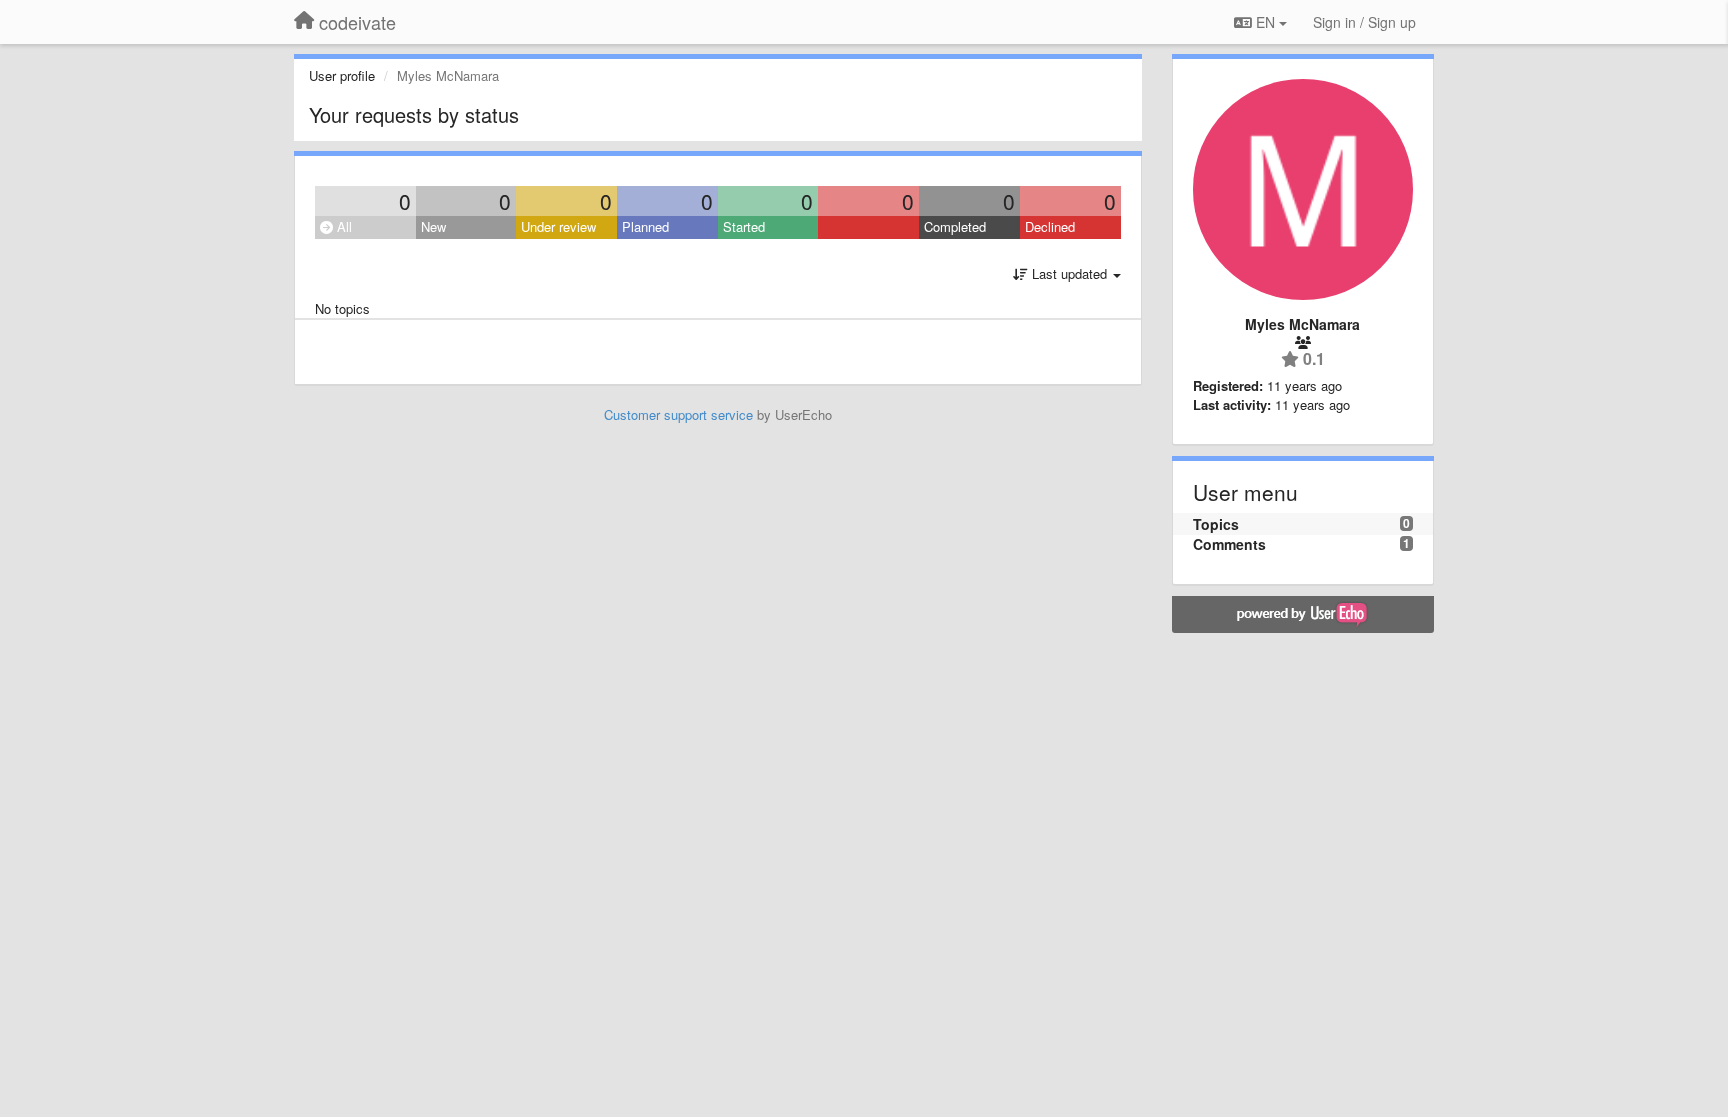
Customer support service (678, 414)
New (433, 226)
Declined (1050, 226)
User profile (342, 75)
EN (1265, 22)
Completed (955, 226)
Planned (645, 226)
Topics (1216, 524)
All (342, 226)
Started (744, 226)
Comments (1229, 544)
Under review (558, 226)
